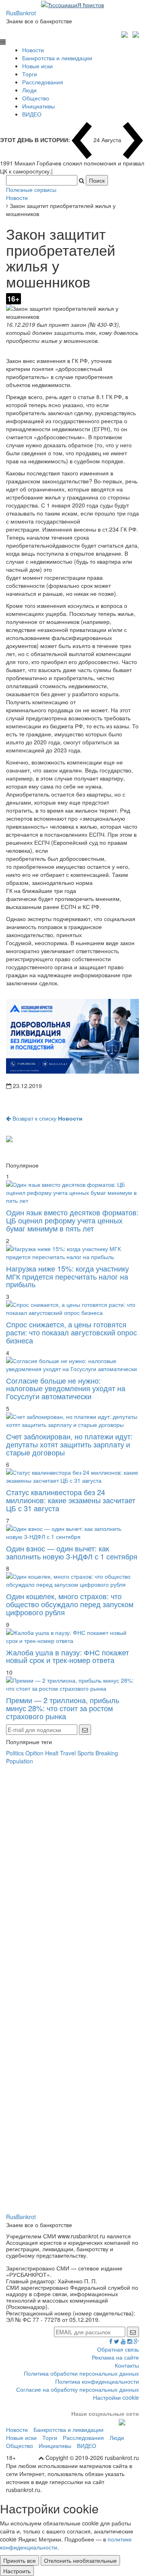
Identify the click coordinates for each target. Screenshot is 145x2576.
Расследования (43, 82)
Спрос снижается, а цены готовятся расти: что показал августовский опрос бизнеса (71, 1332)
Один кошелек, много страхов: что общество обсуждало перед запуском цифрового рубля (70, 1604)
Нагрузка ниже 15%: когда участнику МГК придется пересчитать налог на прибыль (67, 1276)
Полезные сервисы (31, 190)
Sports (86, 1753)
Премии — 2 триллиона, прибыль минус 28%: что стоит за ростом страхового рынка (63, 1708)
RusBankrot (21, 13)
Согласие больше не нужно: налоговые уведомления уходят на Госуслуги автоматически (66, 1388)
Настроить (17, 2571)
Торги (30, 74)
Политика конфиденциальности (97, 2381)
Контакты (127, 2365)
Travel (68, 1753)
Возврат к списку (47, 1118)
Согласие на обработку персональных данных (78, 2389)
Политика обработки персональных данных (81, 2373)
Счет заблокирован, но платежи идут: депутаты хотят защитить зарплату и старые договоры (69, 1444)
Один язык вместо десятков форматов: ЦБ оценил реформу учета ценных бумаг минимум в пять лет (72, 1220)
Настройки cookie (116, 2397)
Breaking (107, 1753)
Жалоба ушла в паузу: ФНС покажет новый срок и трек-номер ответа (67, 1656)
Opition (34, 1753)
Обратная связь (118, 2349)
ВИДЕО (32, 114)
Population (20, 1761)
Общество (36, 98)
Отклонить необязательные (80, 2560)
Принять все (20, 2560)
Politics (15, 1753)
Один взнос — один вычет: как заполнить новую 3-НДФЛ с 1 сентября (72, 1552)
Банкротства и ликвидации (57, 58)
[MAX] (125, 33)
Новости (33, 50)
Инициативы (38, 106)
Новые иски (37, 66)
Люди (29, 90)
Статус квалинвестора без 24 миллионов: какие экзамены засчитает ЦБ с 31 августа (71, 1500)
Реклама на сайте (115, 2357)
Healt (52, 1753)
